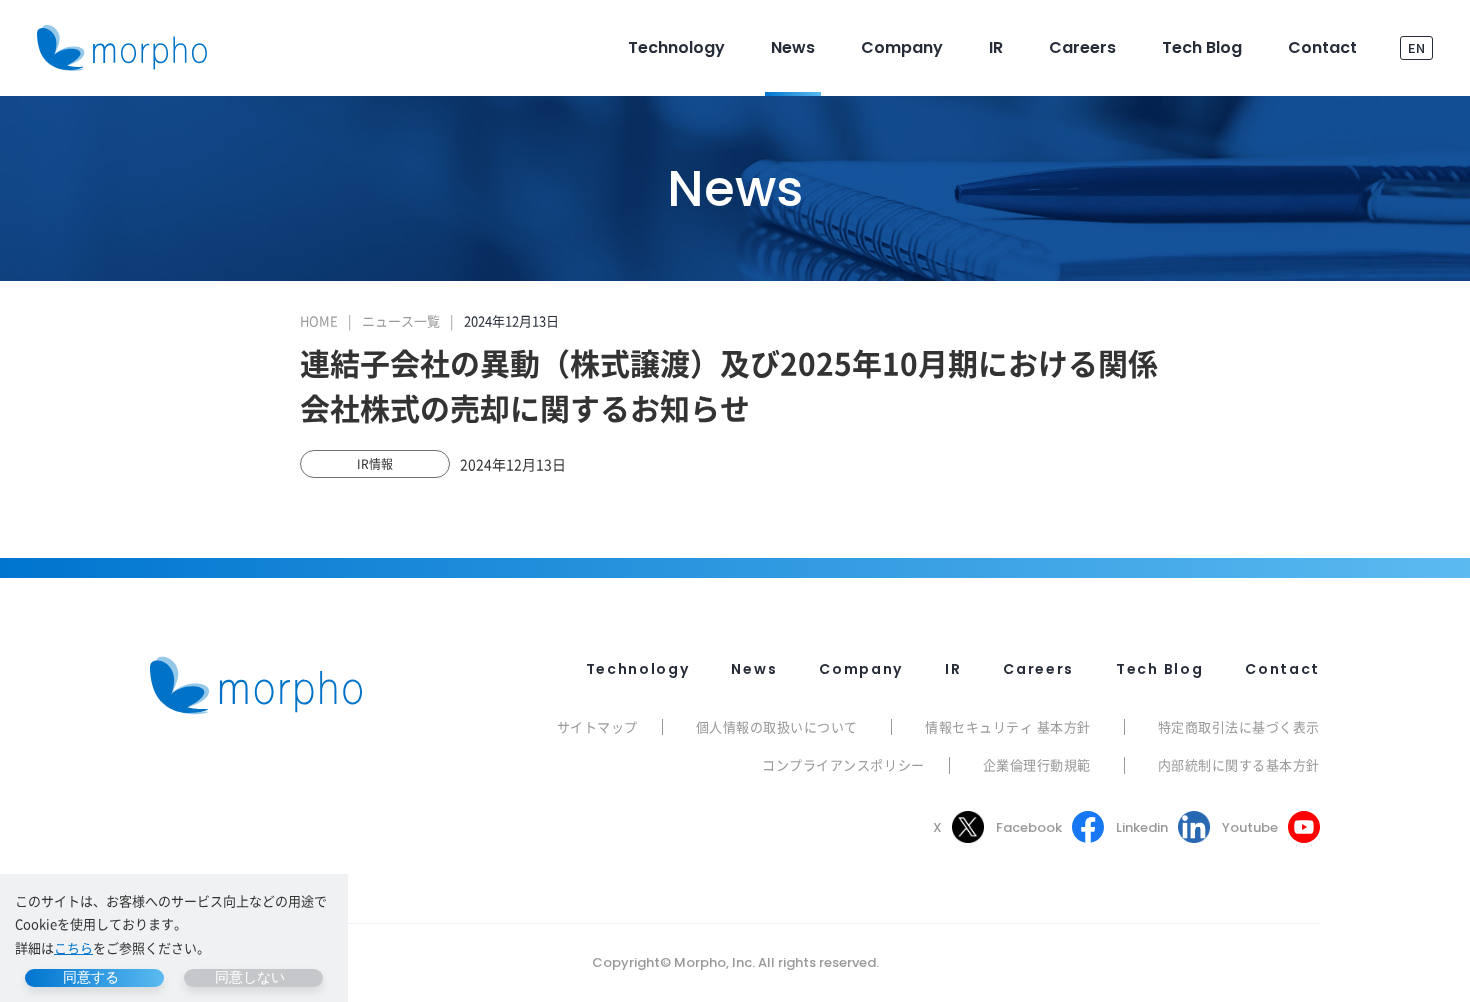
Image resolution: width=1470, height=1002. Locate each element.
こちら (73, 947)
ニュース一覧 (401, 320)
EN (1416, 47)
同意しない (250, 977)
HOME (319, 320)
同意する (91, 977)
